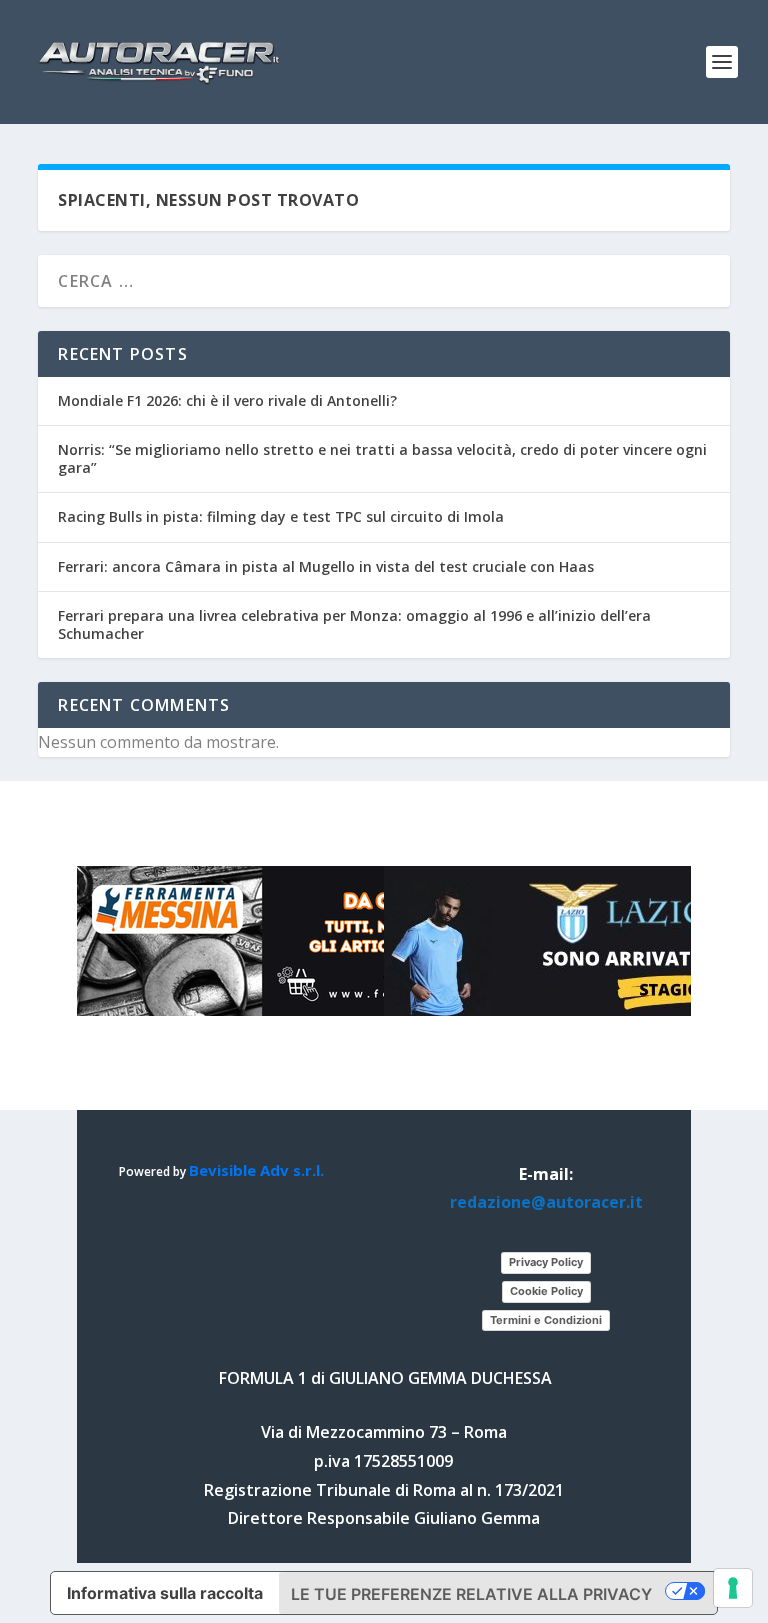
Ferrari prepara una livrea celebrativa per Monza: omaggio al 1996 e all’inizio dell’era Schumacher (354, 624)
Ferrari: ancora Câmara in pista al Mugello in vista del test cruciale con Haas (326, 566)
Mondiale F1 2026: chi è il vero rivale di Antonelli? (227, 400)
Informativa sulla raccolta (165, 1593)
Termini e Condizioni (546, 1320)
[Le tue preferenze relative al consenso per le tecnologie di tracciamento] (733, 1588)
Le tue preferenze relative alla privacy (471, 1594)
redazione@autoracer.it (546, 1202)
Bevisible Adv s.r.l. (256, 1170)
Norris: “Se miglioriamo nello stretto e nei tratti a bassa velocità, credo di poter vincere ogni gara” (382, 458)
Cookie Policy (546, 1291)
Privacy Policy (546, 1262)
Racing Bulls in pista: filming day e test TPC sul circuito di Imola (281, 516)
